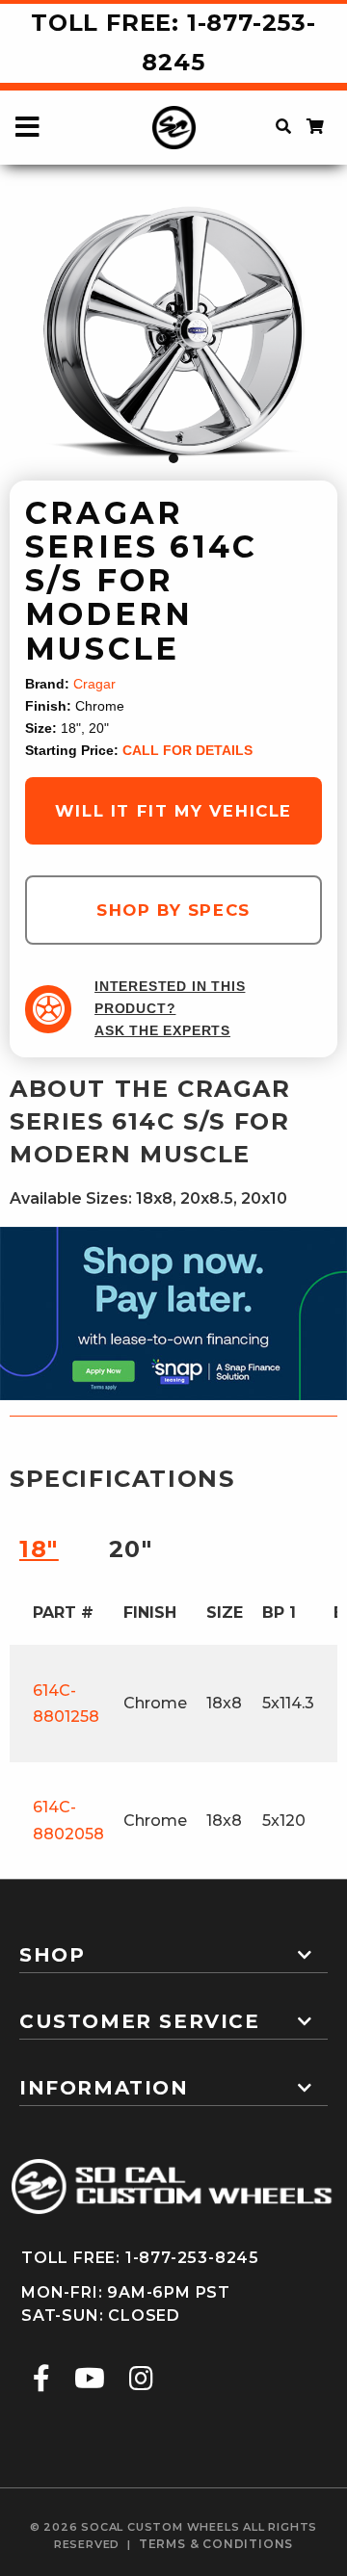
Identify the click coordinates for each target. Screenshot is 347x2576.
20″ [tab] (131, 1549)
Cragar (94, 684)
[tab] (173, 1947)
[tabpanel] (173, 334)
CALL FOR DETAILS (187, 751)
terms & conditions (216, 2544)
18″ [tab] (39, 1549)
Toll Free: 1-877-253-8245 (173, 42)
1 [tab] (173, 458)
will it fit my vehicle (173, 811)
